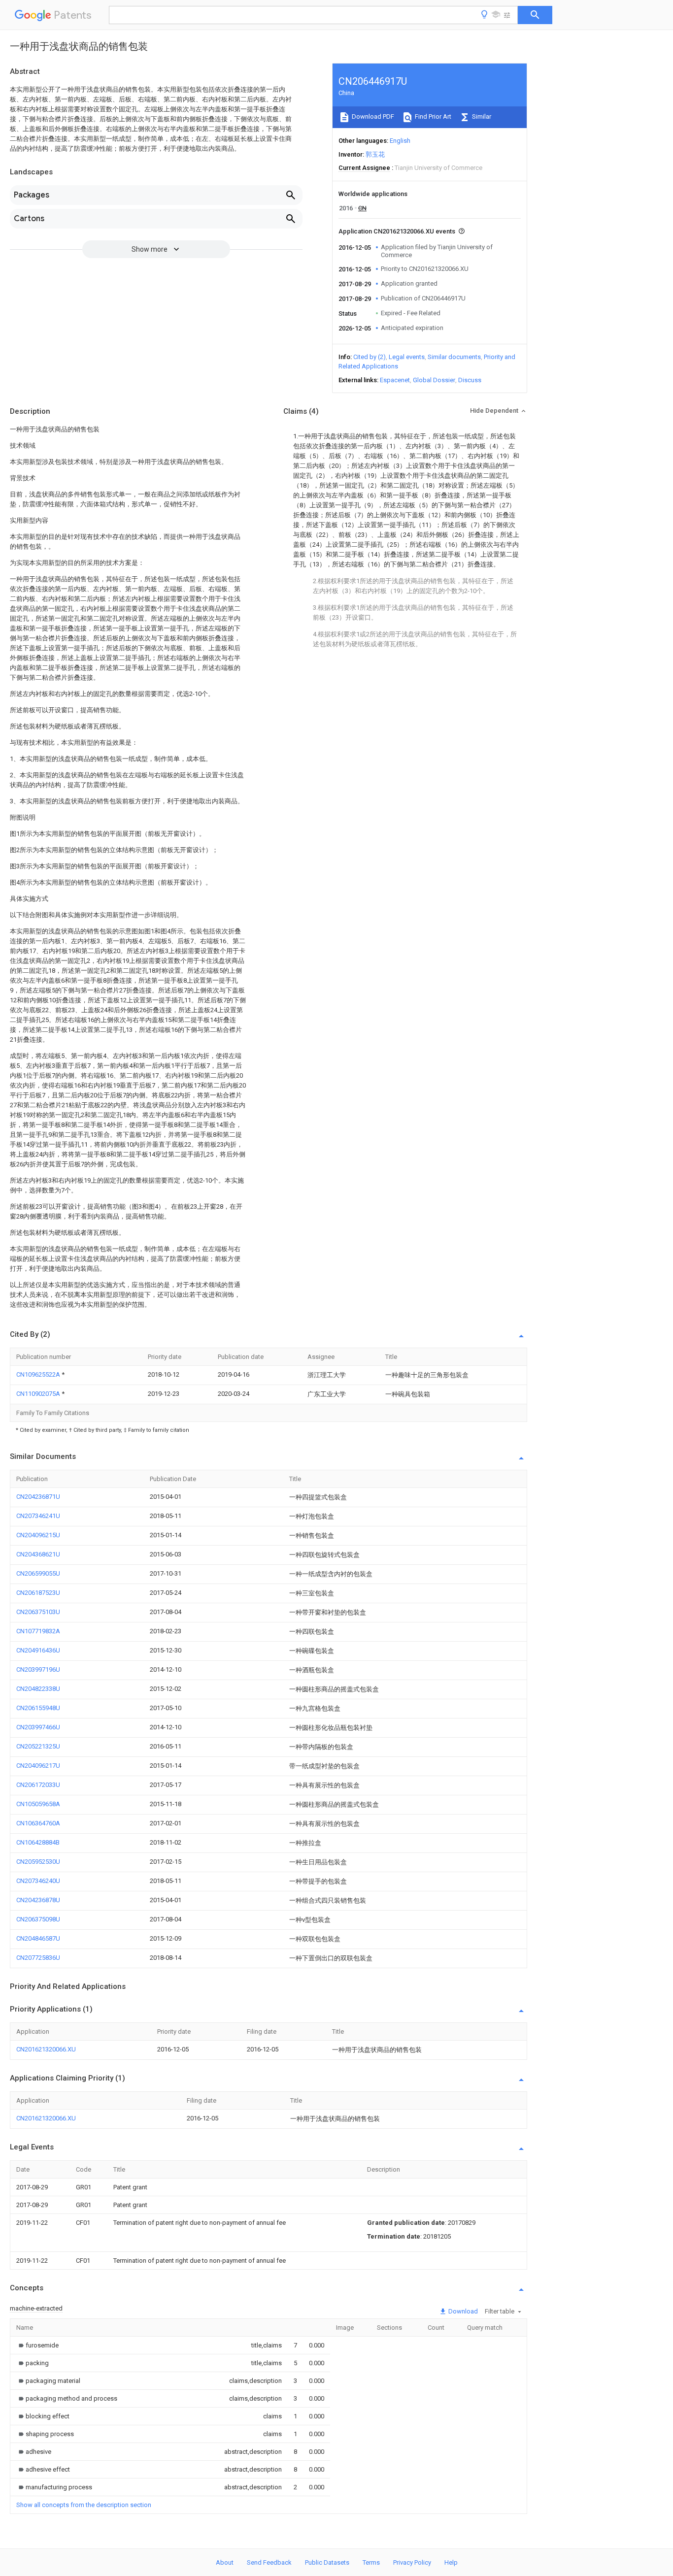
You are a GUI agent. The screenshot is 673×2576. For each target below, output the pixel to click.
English (400, 141)
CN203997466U (38, 1727)
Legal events (407, 357)
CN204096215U (38, 1535)
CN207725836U (38, 1958)
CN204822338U (38, 1689)
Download (462, 2311)
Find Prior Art (432, 116)
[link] (37, 2345)
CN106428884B (38, 1842)
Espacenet (395, 380)
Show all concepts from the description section (84, 2505)
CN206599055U (38, 1573)
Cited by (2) (370, 357)
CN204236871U (38, 1497)
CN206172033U (38, 1785)
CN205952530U (38, 1862)
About (225, 2562)
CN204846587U (38, 1938)
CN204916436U (38, 1650)
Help (451, 2562)
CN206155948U (38, 1708)
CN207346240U (38, 1881)
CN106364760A (38, 1823)
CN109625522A (39, 1374)
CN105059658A (38, 1804)
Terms (371, 2562)
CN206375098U (38, 1919)
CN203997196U (38, 1669)
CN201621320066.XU (46, 2049)
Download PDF (372, 116)
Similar (481, 116)
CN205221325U (38, 1746)
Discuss (470, 380)
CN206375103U (38, 1612)
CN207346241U (38, 1516)
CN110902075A (39, 1394)
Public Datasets (327, 2562)
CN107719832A (38, 1631)
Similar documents (454, 357)
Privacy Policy (412, 2562)
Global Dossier (434, 380)
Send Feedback (269, 2562)
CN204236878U (38, 1900)
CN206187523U (38, 1593)
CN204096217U (38, 1766)
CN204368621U (38, 1554)
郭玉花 (375, 154)
